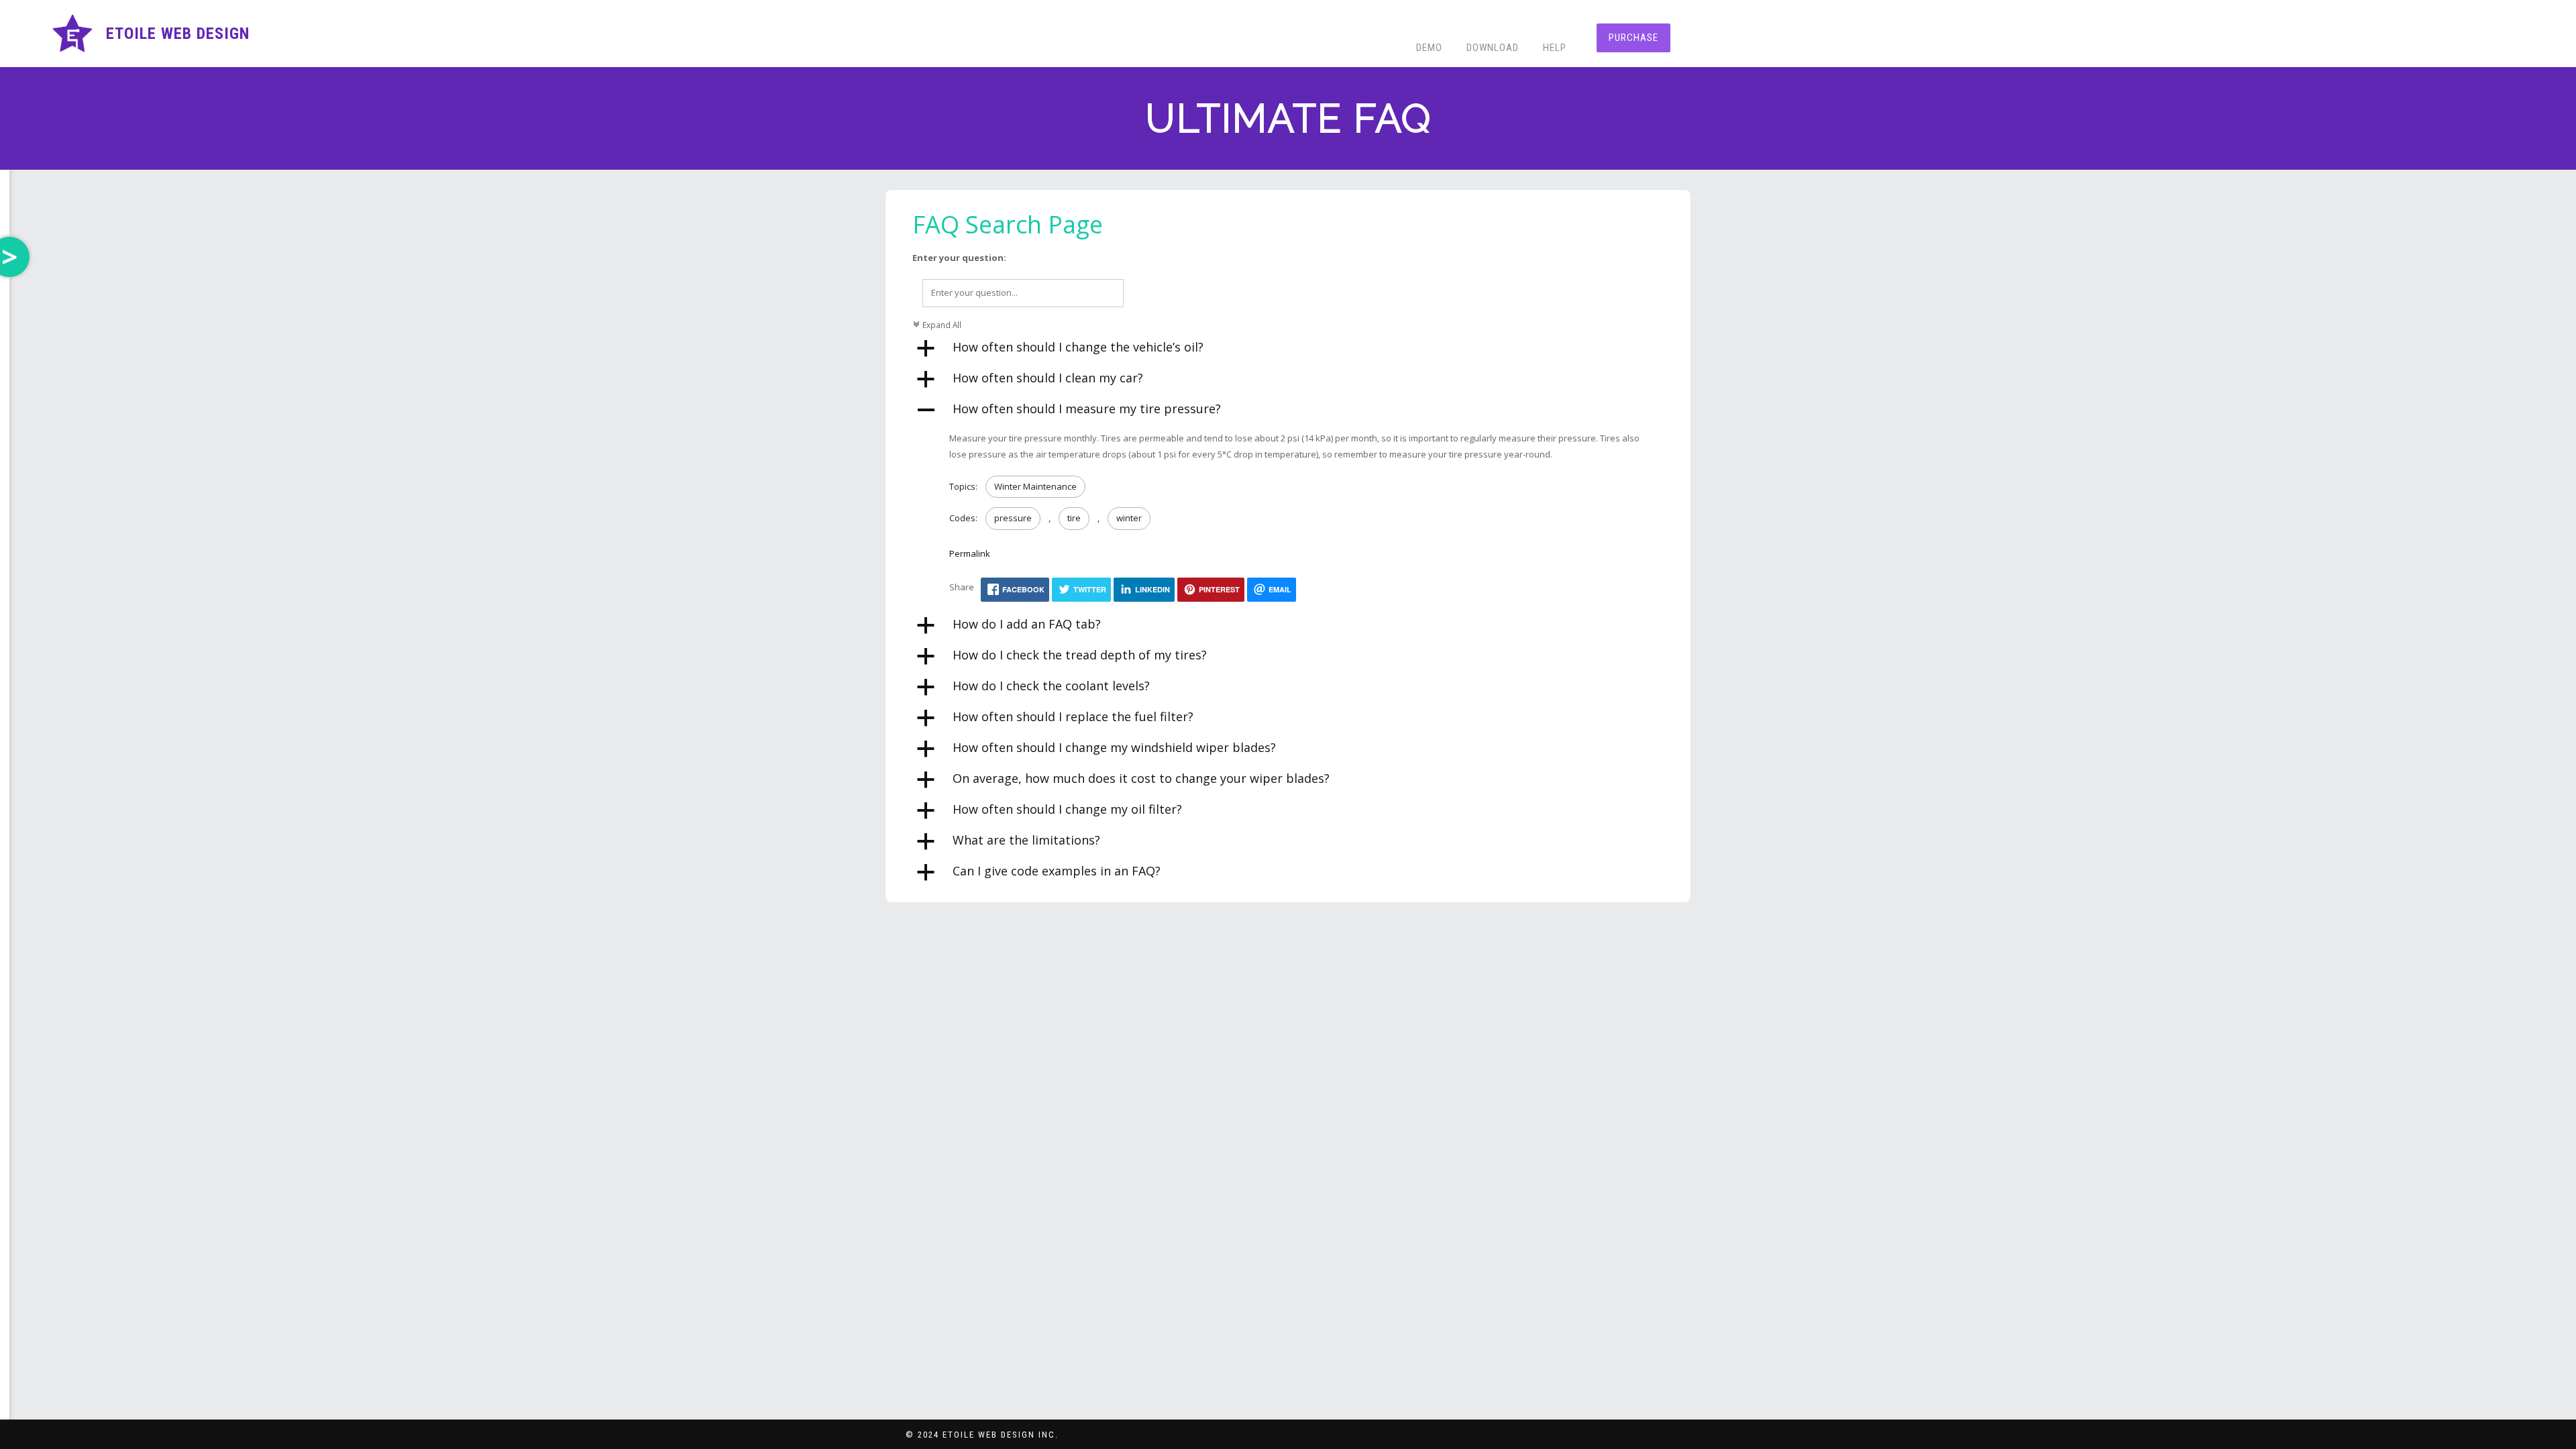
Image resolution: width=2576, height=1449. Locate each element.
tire (1074, 518)
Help (1555, 48)
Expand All (937, 325)
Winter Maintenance (1035, 486)
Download (1493, 48)
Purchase (1633, 38)
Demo (1429, 48)
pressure (1013, 518)
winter (1129, 518)
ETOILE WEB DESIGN (178, 34)
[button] (1288, 349)
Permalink (970, 553)
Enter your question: (959, 258)
